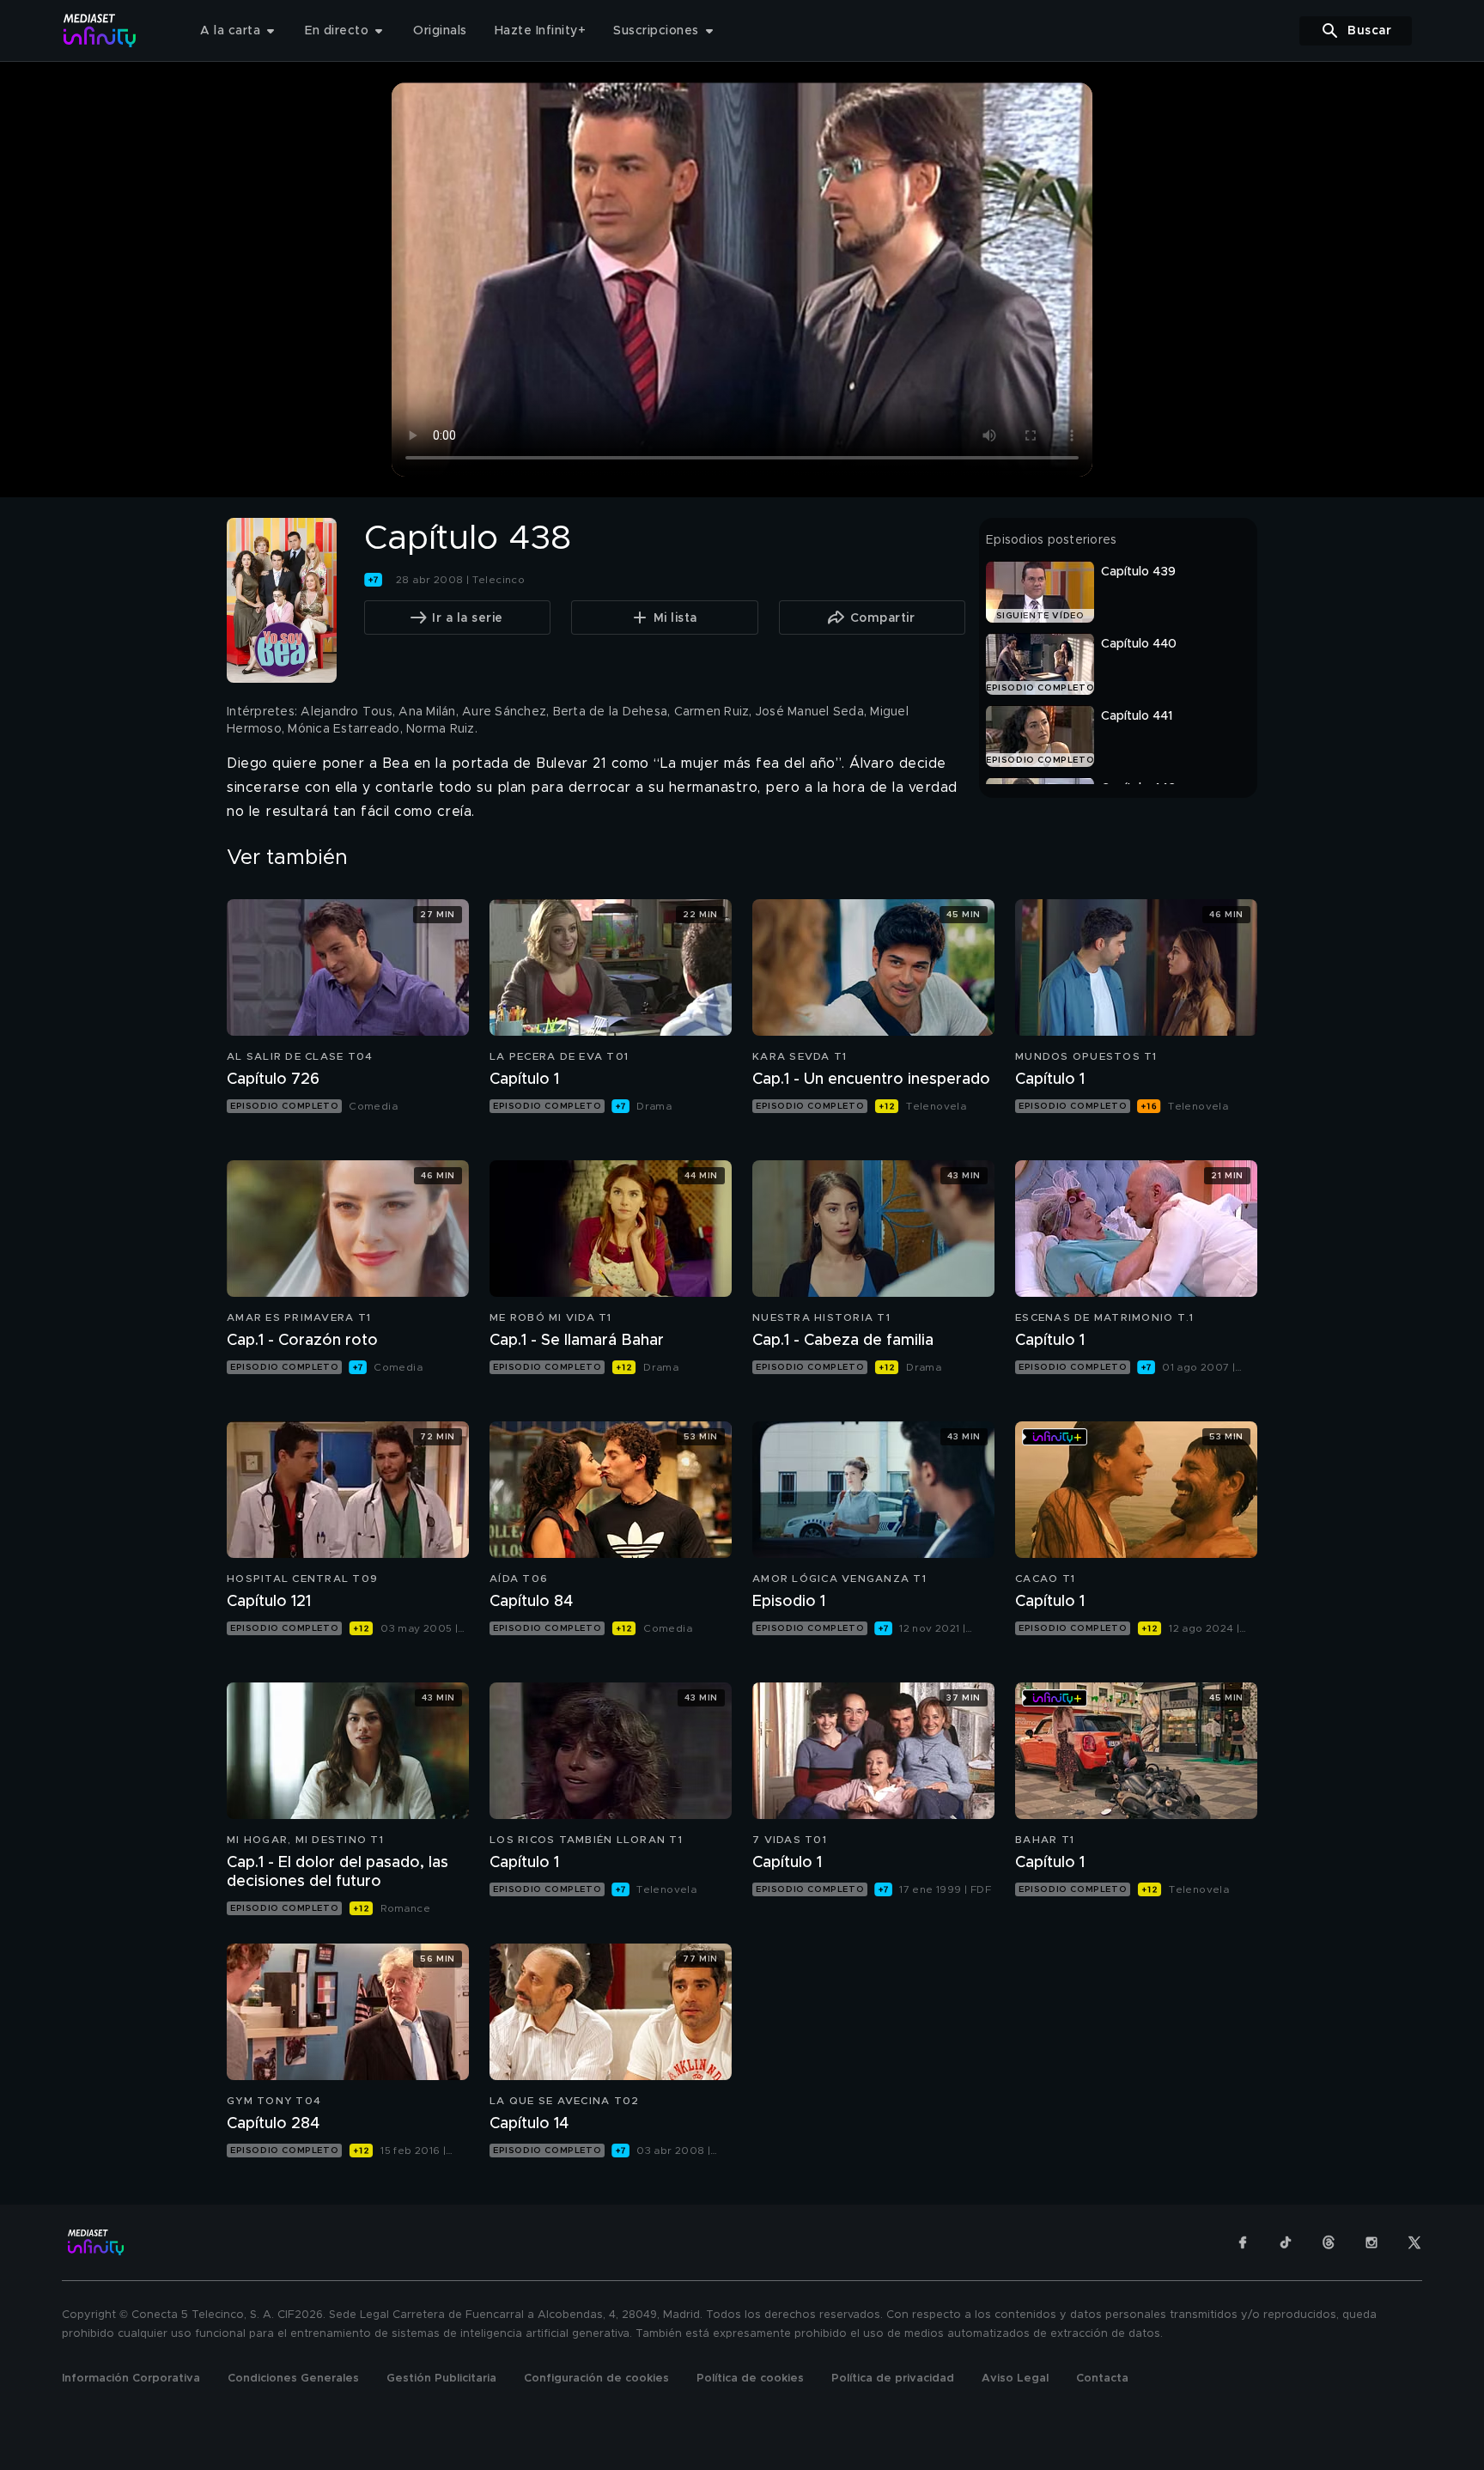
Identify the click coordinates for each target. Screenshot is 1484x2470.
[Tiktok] (1286, 2242)
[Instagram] (1371, 2242)
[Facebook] (1243, 2242)
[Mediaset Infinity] (100, 30)
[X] (1414, 2242)
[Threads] (1329, 2242)
